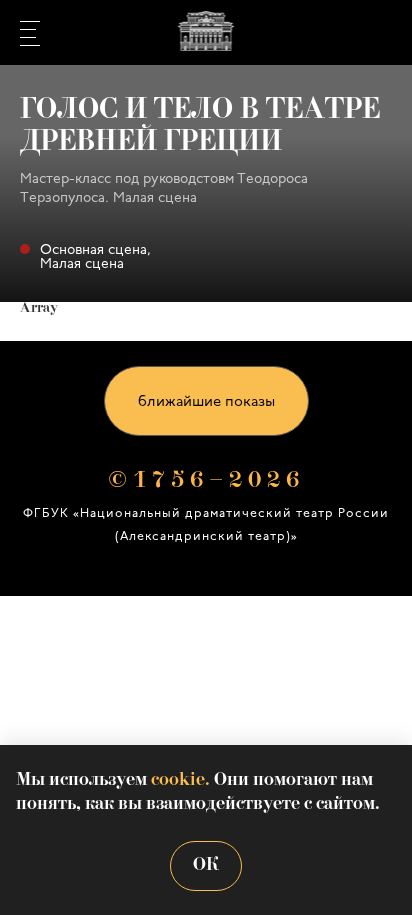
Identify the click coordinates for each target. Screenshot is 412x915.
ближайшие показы (206, 402)
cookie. (180, 780)
